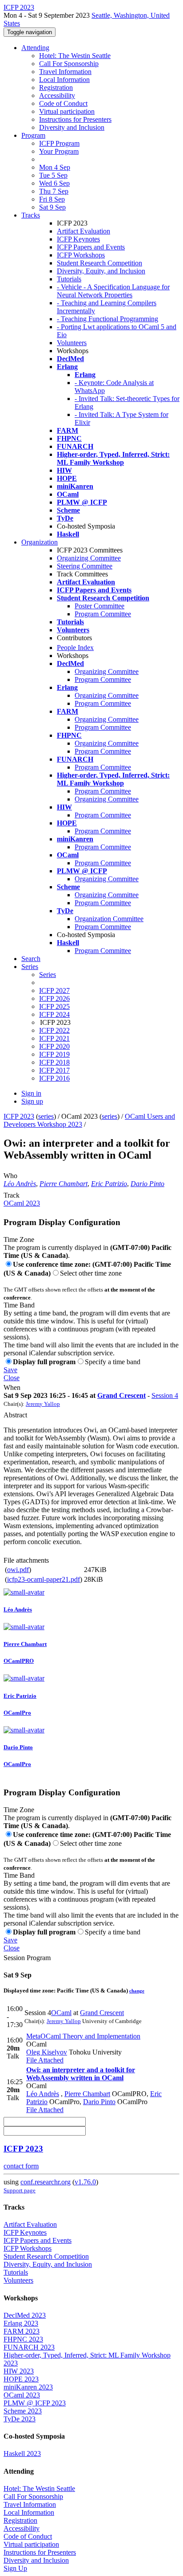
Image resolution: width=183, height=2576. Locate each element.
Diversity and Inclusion (72, 127)
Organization (40, 542)
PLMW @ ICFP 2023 (35, 2403)
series (46, 1116)
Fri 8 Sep (52, 199)
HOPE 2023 (21, 2379)
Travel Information (65, 72)
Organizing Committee (89, 558)
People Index (75, 648)
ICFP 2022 (54, 1030)
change (137, 1991)
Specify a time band (113, 1362)
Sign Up (15, 2568)
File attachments (26, 1560)
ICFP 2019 (54, 1054)
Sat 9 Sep (52, 207)
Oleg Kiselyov (47, 2052)
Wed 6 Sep (54, 183)
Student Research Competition (99, 263)
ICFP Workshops (81, 255)
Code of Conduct (63, 103)
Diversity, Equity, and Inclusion (101, 271)
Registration (56, 88)
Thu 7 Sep (54, 191)
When (12, 1387)
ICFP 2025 (54, 1006)
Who (10, 1176)
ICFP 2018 (54, 1062)
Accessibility (57, 95)
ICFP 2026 (54, 998)
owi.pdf (18, 1570)
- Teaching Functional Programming (107, 319)
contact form (21, 2166)
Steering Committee (85, 566)
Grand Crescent (121, 1395)
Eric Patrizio (109, 1184)
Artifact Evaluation (84, 231)
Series (48, 975)
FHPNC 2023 (23, 2339)
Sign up (32, 1101)
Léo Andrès (20, 1184)
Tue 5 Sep (53, 175)
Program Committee (103, 614)
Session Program (27, 1958)
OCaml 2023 (22, 1203)
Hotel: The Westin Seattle (75, 56)
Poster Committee (99, 606)
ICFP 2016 (54, 1078)
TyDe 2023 (20, 2419)
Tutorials (69, 279)
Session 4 (165, 1395)
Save (10, 1370)
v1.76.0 (85, 2182)
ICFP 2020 (54, 1046)
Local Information (64, 80)
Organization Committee (109, 919)
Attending (35, 48)
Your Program (59, 151)
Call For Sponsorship (69, 64)
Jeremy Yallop (43, 1404)
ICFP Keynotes (78, 239)
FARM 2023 (22, 2331)
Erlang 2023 (21, 2323)
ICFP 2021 (54, 1038)
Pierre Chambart (64, 1184)
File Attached (45, 2060)
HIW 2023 (19, 2371)
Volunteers (72, 343)
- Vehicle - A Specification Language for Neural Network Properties (113, 291)
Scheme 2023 (23, 2411)
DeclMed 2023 (25, 2315)
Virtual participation (67, 111)
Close (12, 1378)
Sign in (31, 1093)
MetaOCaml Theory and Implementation (83, 2036)
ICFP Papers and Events (91, 247)
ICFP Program (59, 143)
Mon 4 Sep (55, 167)
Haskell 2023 (22, 2453)
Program (33, 135)
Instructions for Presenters (75, 119)
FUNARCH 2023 (29, 2347)
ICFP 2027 (54, 990)
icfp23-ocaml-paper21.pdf (44, 1579)
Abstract (15, 1415)
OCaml (61, 2013)
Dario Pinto (147, 1184)
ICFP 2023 (19, 1116)
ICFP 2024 (54, 1014)
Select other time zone (91, 1273)
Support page (20, 2190)
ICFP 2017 (54, 1070)
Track (12, 1195)
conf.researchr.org (46, 2182)
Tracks (31, 215)
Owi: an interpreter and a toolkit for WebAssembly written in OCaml (81, 2074)
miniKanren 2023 (28, 2387)
